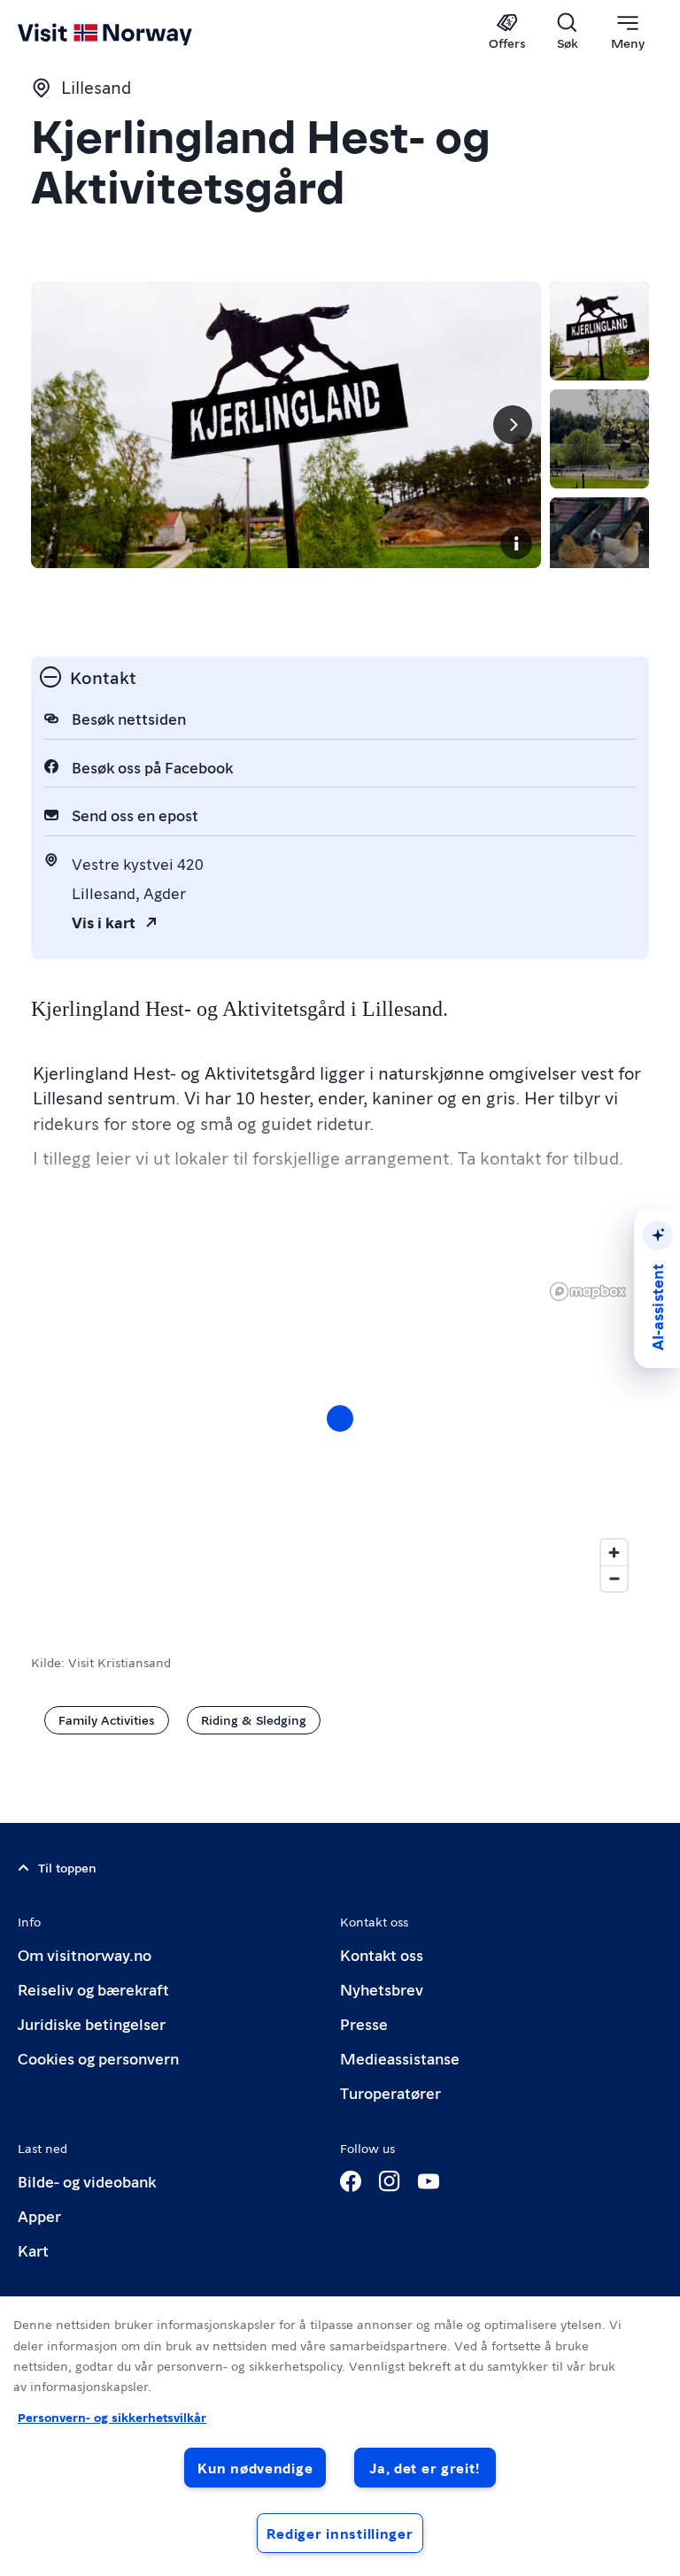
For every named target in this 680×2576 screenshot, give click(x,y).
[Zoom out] (614, 1578)
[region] (340, 2436)
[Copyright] (516, 543)
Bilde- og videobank (87, 2181)
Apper (39, 2215)
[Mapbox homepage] (588, 1292)
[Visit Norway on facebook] (351, 2181)
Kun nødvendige (255, 2468)
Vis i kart (104, 922)
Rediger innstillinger (340, 2533)
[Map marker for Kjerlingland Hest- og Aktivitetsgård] (340, 1419)
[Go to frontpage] (131, 33)
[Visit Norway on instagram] (390, 2181)
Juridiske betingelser (92, 2023)
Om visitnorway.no (85, 1954)
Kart (33, 2250)
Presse (364, 2023)
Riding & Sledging (254, 1719)
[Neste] (513, 425)
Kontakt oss (382, 1954)
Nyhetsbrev (382, 1989)
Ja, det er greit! (425, 2468)
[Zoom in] (614, 1553)
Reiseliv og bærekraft (93, 1989)
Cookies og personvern (98, 2058)
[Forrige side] (59, 425)
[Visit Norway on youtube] (429, 2181)
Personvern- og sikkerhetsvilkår (112, 2417)
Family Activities (107, 1719)
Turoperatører (390, 2092)
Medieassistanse (400, 2058)
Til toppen (67, 1867)
